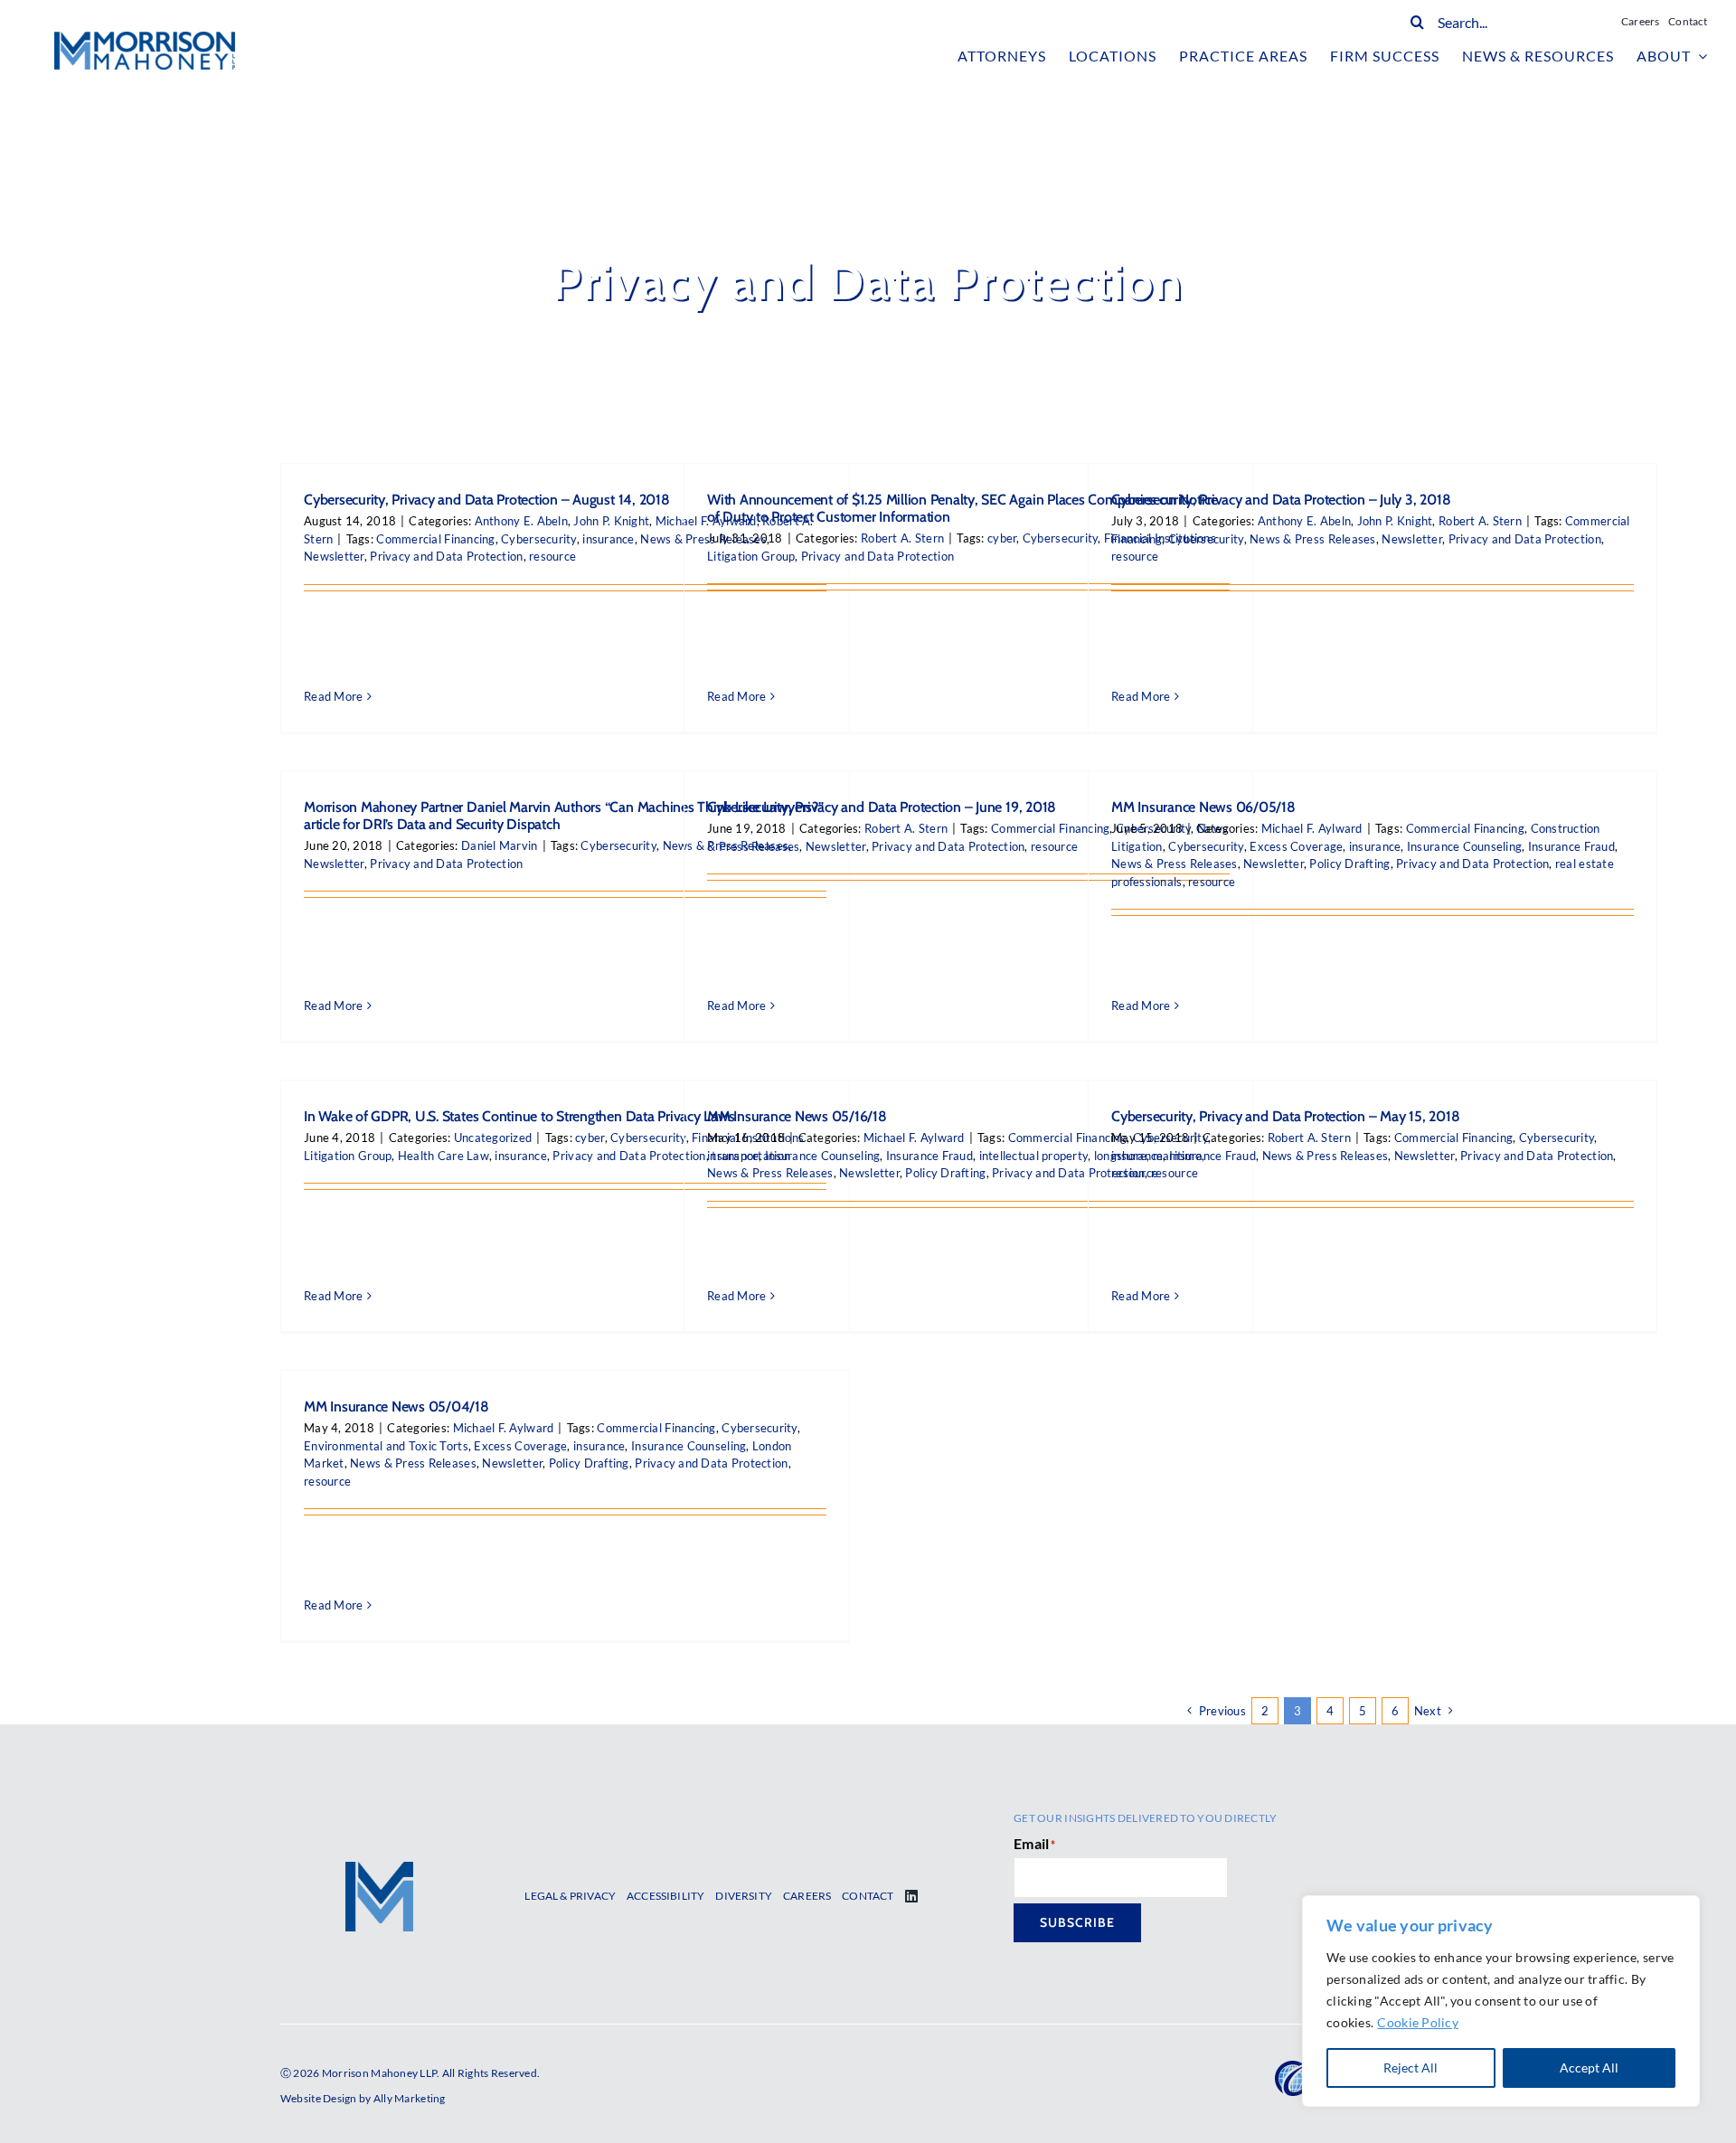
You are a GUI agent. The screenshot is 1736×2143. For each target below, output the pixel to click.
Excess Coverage (1296, 846)
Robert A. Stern (902, 538)
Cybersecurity (539, 539)
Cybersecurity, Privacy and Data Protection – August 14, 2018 (487, 500)
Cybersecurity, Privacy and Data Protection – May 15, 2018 (1285, 1116)
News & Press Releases (1313, 539)
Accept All (1589, 2067)
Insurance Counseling (1464, 846)
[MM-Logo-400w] (145, 40)
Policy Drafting (1349, 864)
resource (552, 556)
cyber (1002, 538)
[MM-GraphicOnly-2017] (379, 1870)
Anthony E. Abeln (521, 521)
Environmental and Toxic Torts (386, 1446)
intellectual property (1034, 1156)
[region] (1501, 2001)
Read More (333, 696)
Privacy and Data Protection (446, 556)
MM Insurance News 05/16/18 (797, 1116)
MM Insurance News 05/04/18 (396, 1407)
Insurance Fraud (1571, 846)
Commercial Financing (435, 539)
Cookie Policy (1418, 2022)
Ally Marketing (410, 2098)
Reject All (1410, 2067)
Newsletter (334, 556)
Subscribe (1077, 1922)
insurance (608, 539)
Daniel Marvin (500, 845)
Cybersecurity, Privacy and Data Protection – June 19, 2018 (882, 807)
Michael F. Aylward (1312, 828)
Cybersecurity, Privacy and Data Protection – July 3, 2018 (1281, 500)
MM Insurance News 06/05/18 (1203, 807)
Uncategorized (493, 1138)
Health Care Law (443, 1156)
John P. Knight (611, 521)
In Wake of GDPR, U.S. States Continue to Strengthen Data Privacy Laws (519, 1116)
